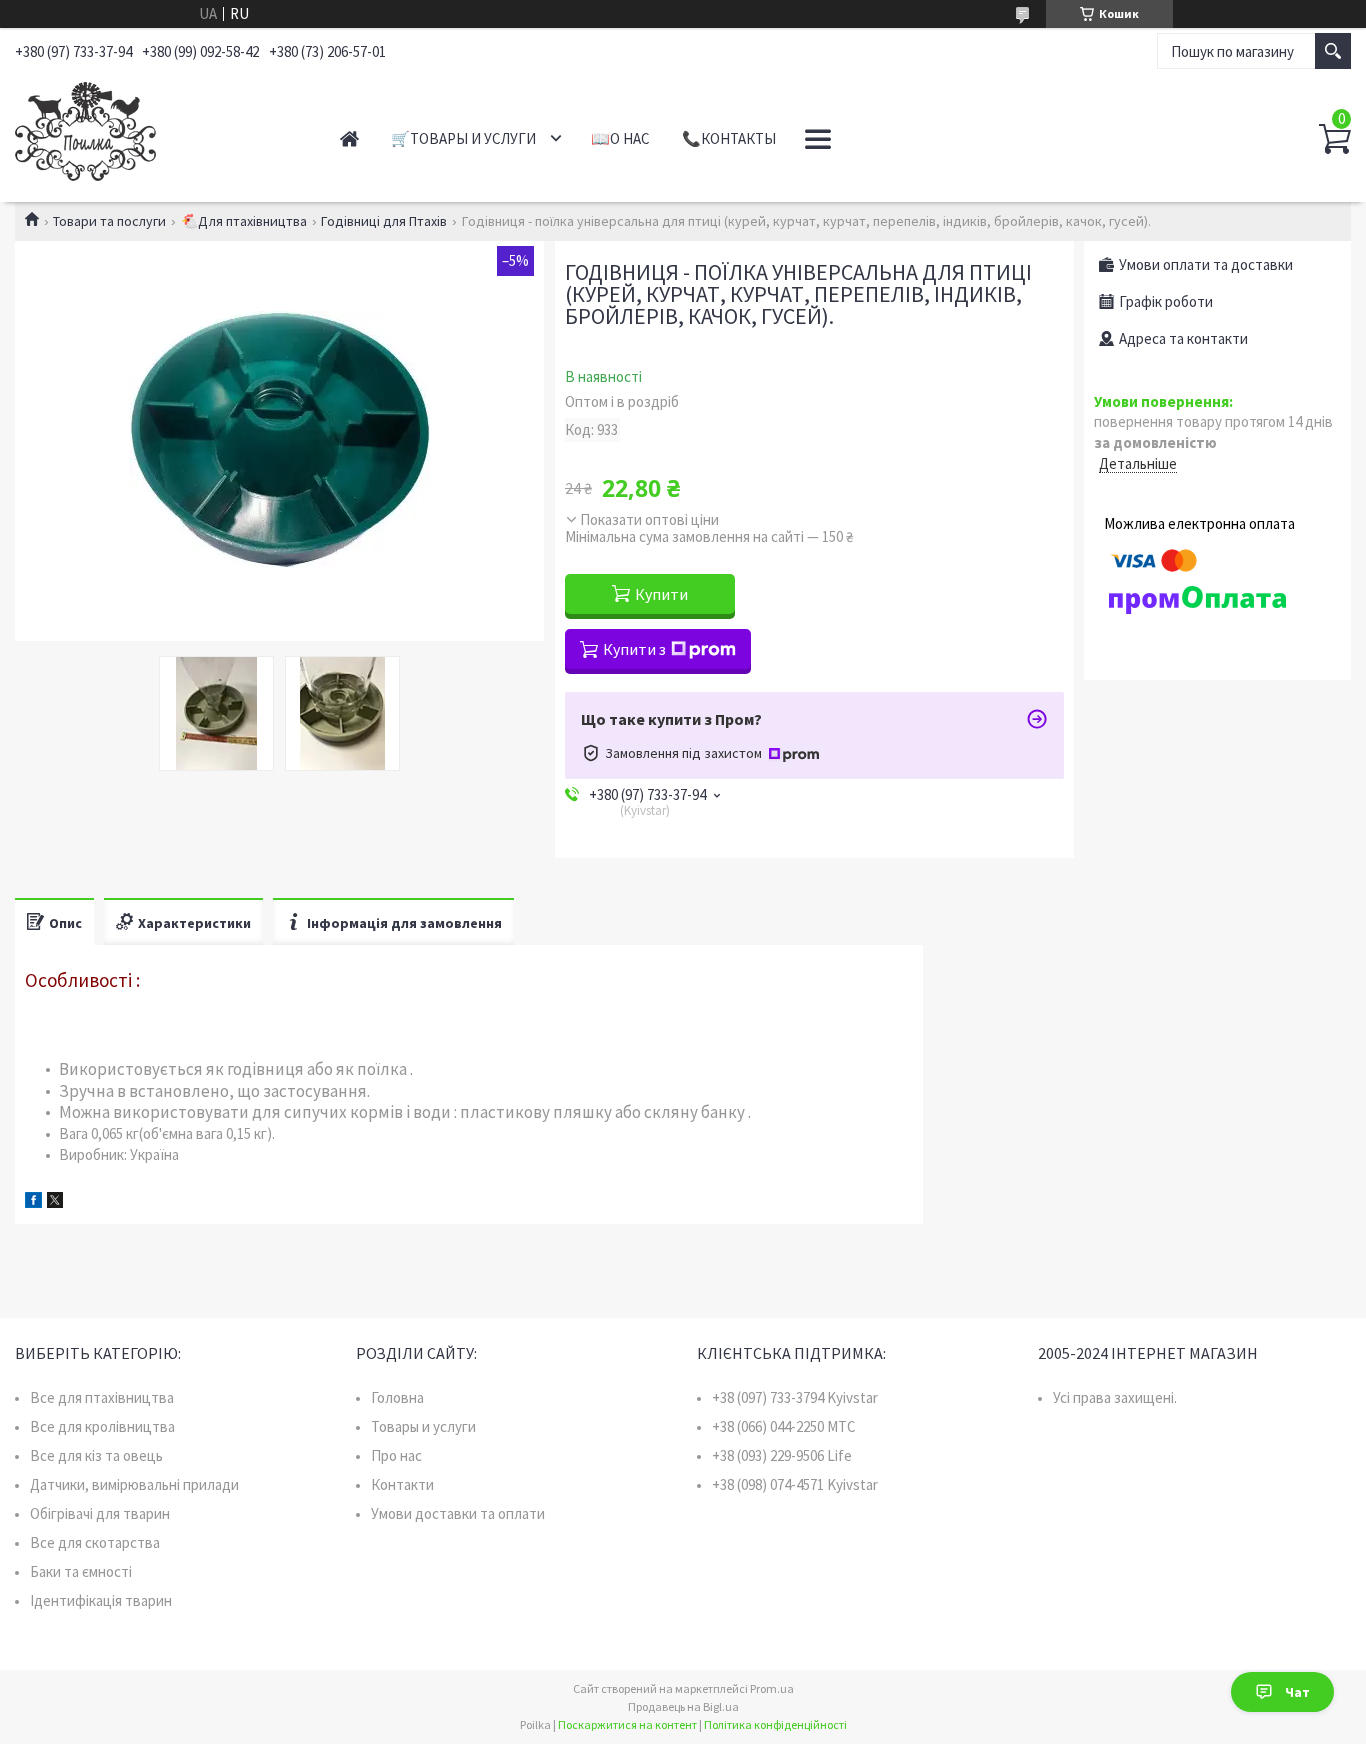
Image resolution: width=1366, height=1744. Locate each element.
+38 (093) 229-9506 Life (782, 1455)
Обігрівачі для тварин (100, 1513)
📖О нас (620, 138)
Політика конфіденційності (775, 1724)
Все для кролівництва (102, 1426)
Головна (397, 1397)
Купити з (634, 649)
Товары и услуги (423, 1426)
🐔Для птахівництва (244, 221)
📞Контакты (729, 138)
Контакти (402, 1484)
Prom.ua (772, 1688)
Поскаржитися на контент (627, 1724)
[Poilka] (155, 128)
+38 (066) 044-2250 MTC (784, 1426)
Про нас (396, 1455)
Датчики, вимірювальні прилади (134, 1484)
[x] (55, 1202)
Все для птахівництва (102, 1397)
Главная (349, 138)
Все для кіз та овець (96, 1455)
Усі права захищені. (1115, 1397)
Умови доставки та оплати (458, 1513)
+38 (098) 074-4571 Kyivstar (795, 1484)
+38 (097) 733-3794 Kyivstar (795, 1397)
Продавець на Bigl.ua (683, 1706)
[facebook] (33, 1202)
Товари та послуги (109, 221)
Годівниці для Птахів (384, 221)
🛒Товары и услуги (463, 138)
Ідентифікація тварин (101, 1600)
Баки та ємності (81, 1571)
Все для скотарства (95, 1542)
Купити (661, 594)
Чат (1297, 1692)
